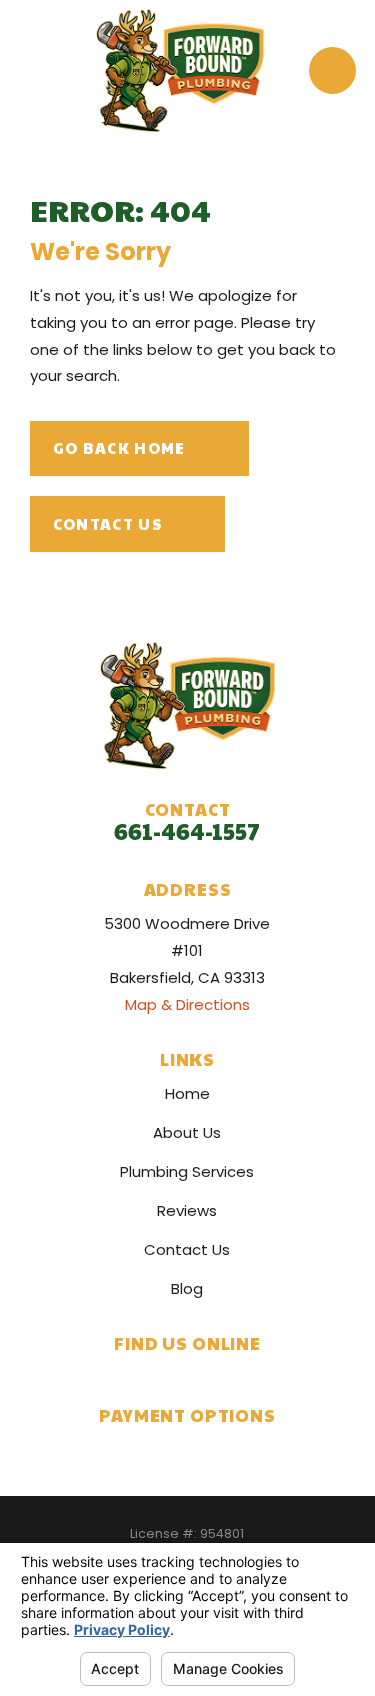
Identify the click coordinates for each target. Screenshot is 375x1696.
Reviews (187, 1210)
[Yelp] (208, 1376)
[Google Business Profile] (125, 1376)
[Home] (180, 70)
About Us (187, 1132)
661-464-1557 (187, 830)
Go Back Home (119, 447)
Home (187, 1093)
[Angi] (249, 1376)
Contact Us (108, 523)
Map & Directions (187, 1004)
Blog (187, 1288)
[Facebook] (166, 1376)
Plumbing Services (187, 1171)
